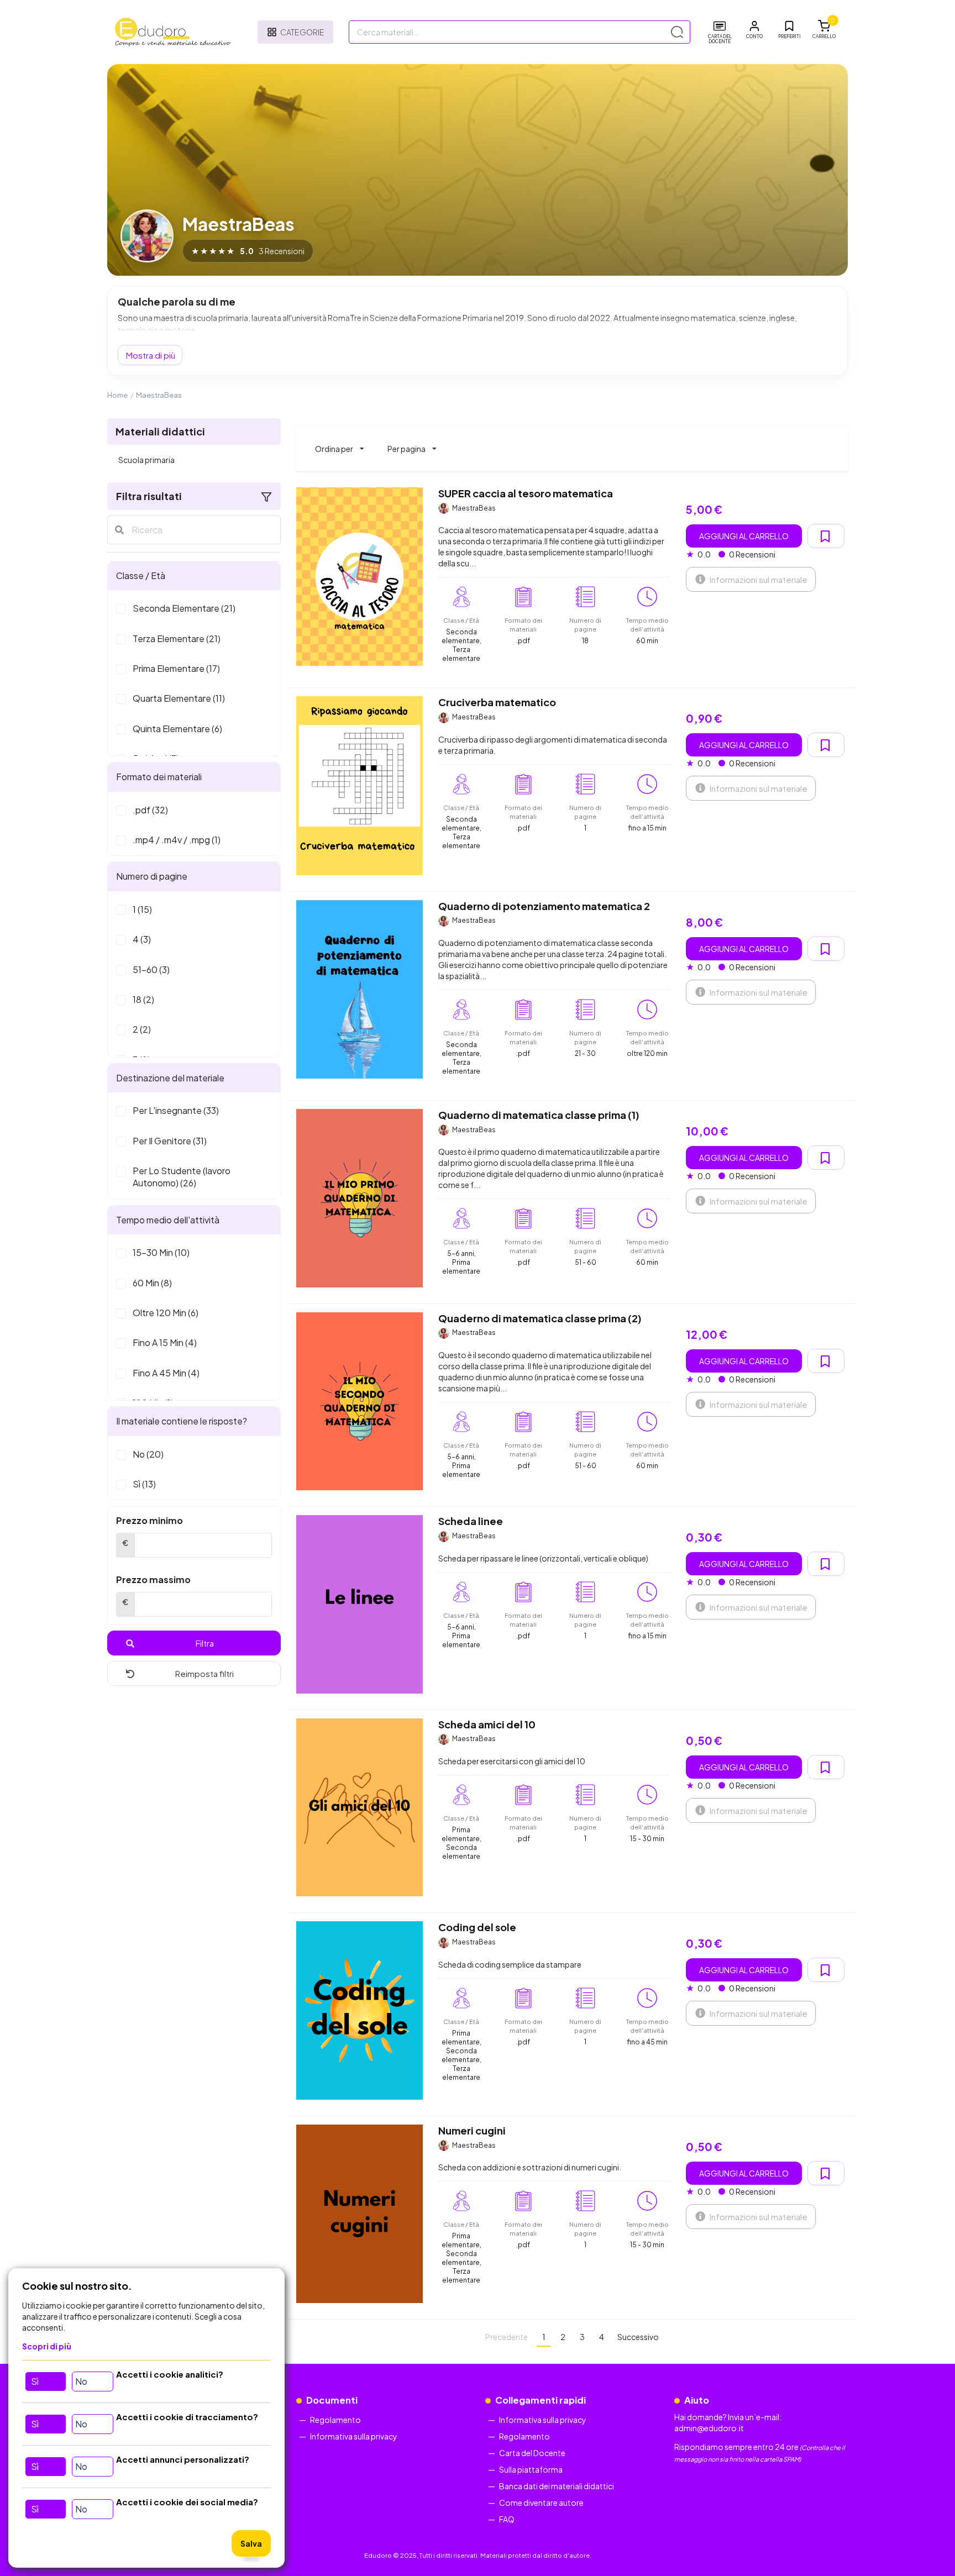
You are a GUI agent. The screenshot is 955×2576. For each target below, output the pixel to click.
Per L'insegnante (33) (176, 1110)
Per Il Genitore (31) (170, 1141)
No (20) (148, 1454)
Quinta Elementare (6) (177, 729)
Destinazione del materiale (170, 1078)
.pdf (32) (150, 810)
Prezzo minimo (149, 1520)
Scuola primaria (146, 460)
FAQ (507, 2519)
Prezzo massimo (153, 1579)
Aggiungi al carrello (744, 536)
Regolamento (335, 2420)
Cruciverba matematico (497, 702)
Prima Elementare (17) (176, 668)
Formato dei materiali (159, 777)
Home (117, 395)
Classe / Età (141, 575)
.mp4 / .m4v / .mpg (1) (177, 840)
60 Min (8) (152, 1283)
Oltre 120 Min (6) (166, 1313)
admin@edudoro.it (709, 2428)
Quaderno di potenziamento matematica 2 (544, 906)
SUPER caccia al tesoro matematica (526, 493)
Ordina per (339, 444)
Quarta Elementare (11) (179, 698)
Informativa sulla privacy (354, 2436)
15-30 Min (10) (161, 1252)
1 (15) (142, 909)
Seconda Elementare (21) (184, 608)
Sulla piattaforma (531, 2469)
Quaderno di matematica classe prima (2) (540, 1318)
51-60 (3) (151, 969)
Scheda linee (471, 1521)
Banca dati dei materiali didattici (557, 2486)
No (81, 2381)
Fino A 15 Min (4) (165, 1342)
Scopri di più (47, 2346)
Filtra (205, 1643)
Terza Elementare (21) (177, 638)
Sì (35, 2381)
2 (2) (142, 1029)
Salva (251, 2543)
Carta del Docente (532, 2453)
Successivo (638, 2337)
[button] (754, 30)
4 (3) (142, 939)
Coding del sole (477, 1927)
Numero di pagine (152, 876)
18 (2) (143, 999)
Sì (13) (144, 1484)
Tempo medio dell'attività (168, 1220)
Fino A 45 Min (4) (166, 1373)
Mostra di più (151, 355)
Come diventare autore (541, 2503)
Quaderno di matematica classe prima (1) (539, 1115)
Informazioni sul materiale (758, 579)
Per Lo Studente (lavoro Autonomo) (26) (182, 1177)
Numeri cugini (472, 2130)
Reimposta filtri (204, 1673)
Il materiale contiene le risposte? (182, 1421)
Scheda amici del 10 (487, 1724)
